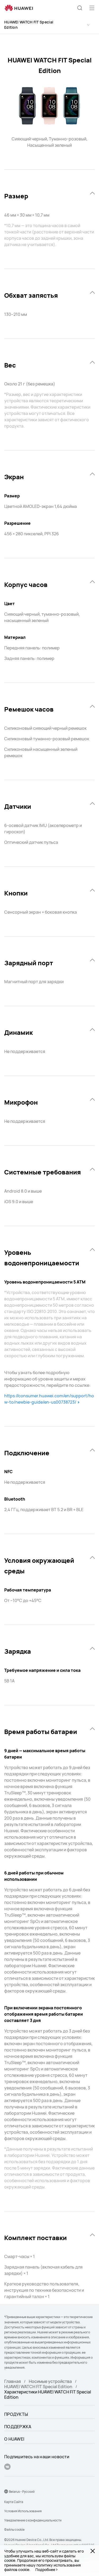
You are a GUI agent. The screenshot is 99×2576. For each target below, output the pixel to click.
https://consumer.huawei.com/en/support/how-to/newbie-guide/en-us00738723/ (49, 1399)
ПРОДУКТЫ (16, 2414)
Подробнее (45, 2570)
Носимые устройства (50, 2381)
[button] (80, 8)
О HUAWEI (14, 2439)
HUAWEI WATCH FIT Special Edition (29, 25)
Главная (13, 2381)
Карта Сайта (14, 2502)
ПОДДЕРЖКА (18, 2427)
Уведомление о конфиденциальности (33, 2520)
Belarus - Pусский (22, 2492)
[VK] (7, 2467)
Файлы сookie (14, 2530)
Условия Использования (23, 2511)
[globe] (6, 2491)
